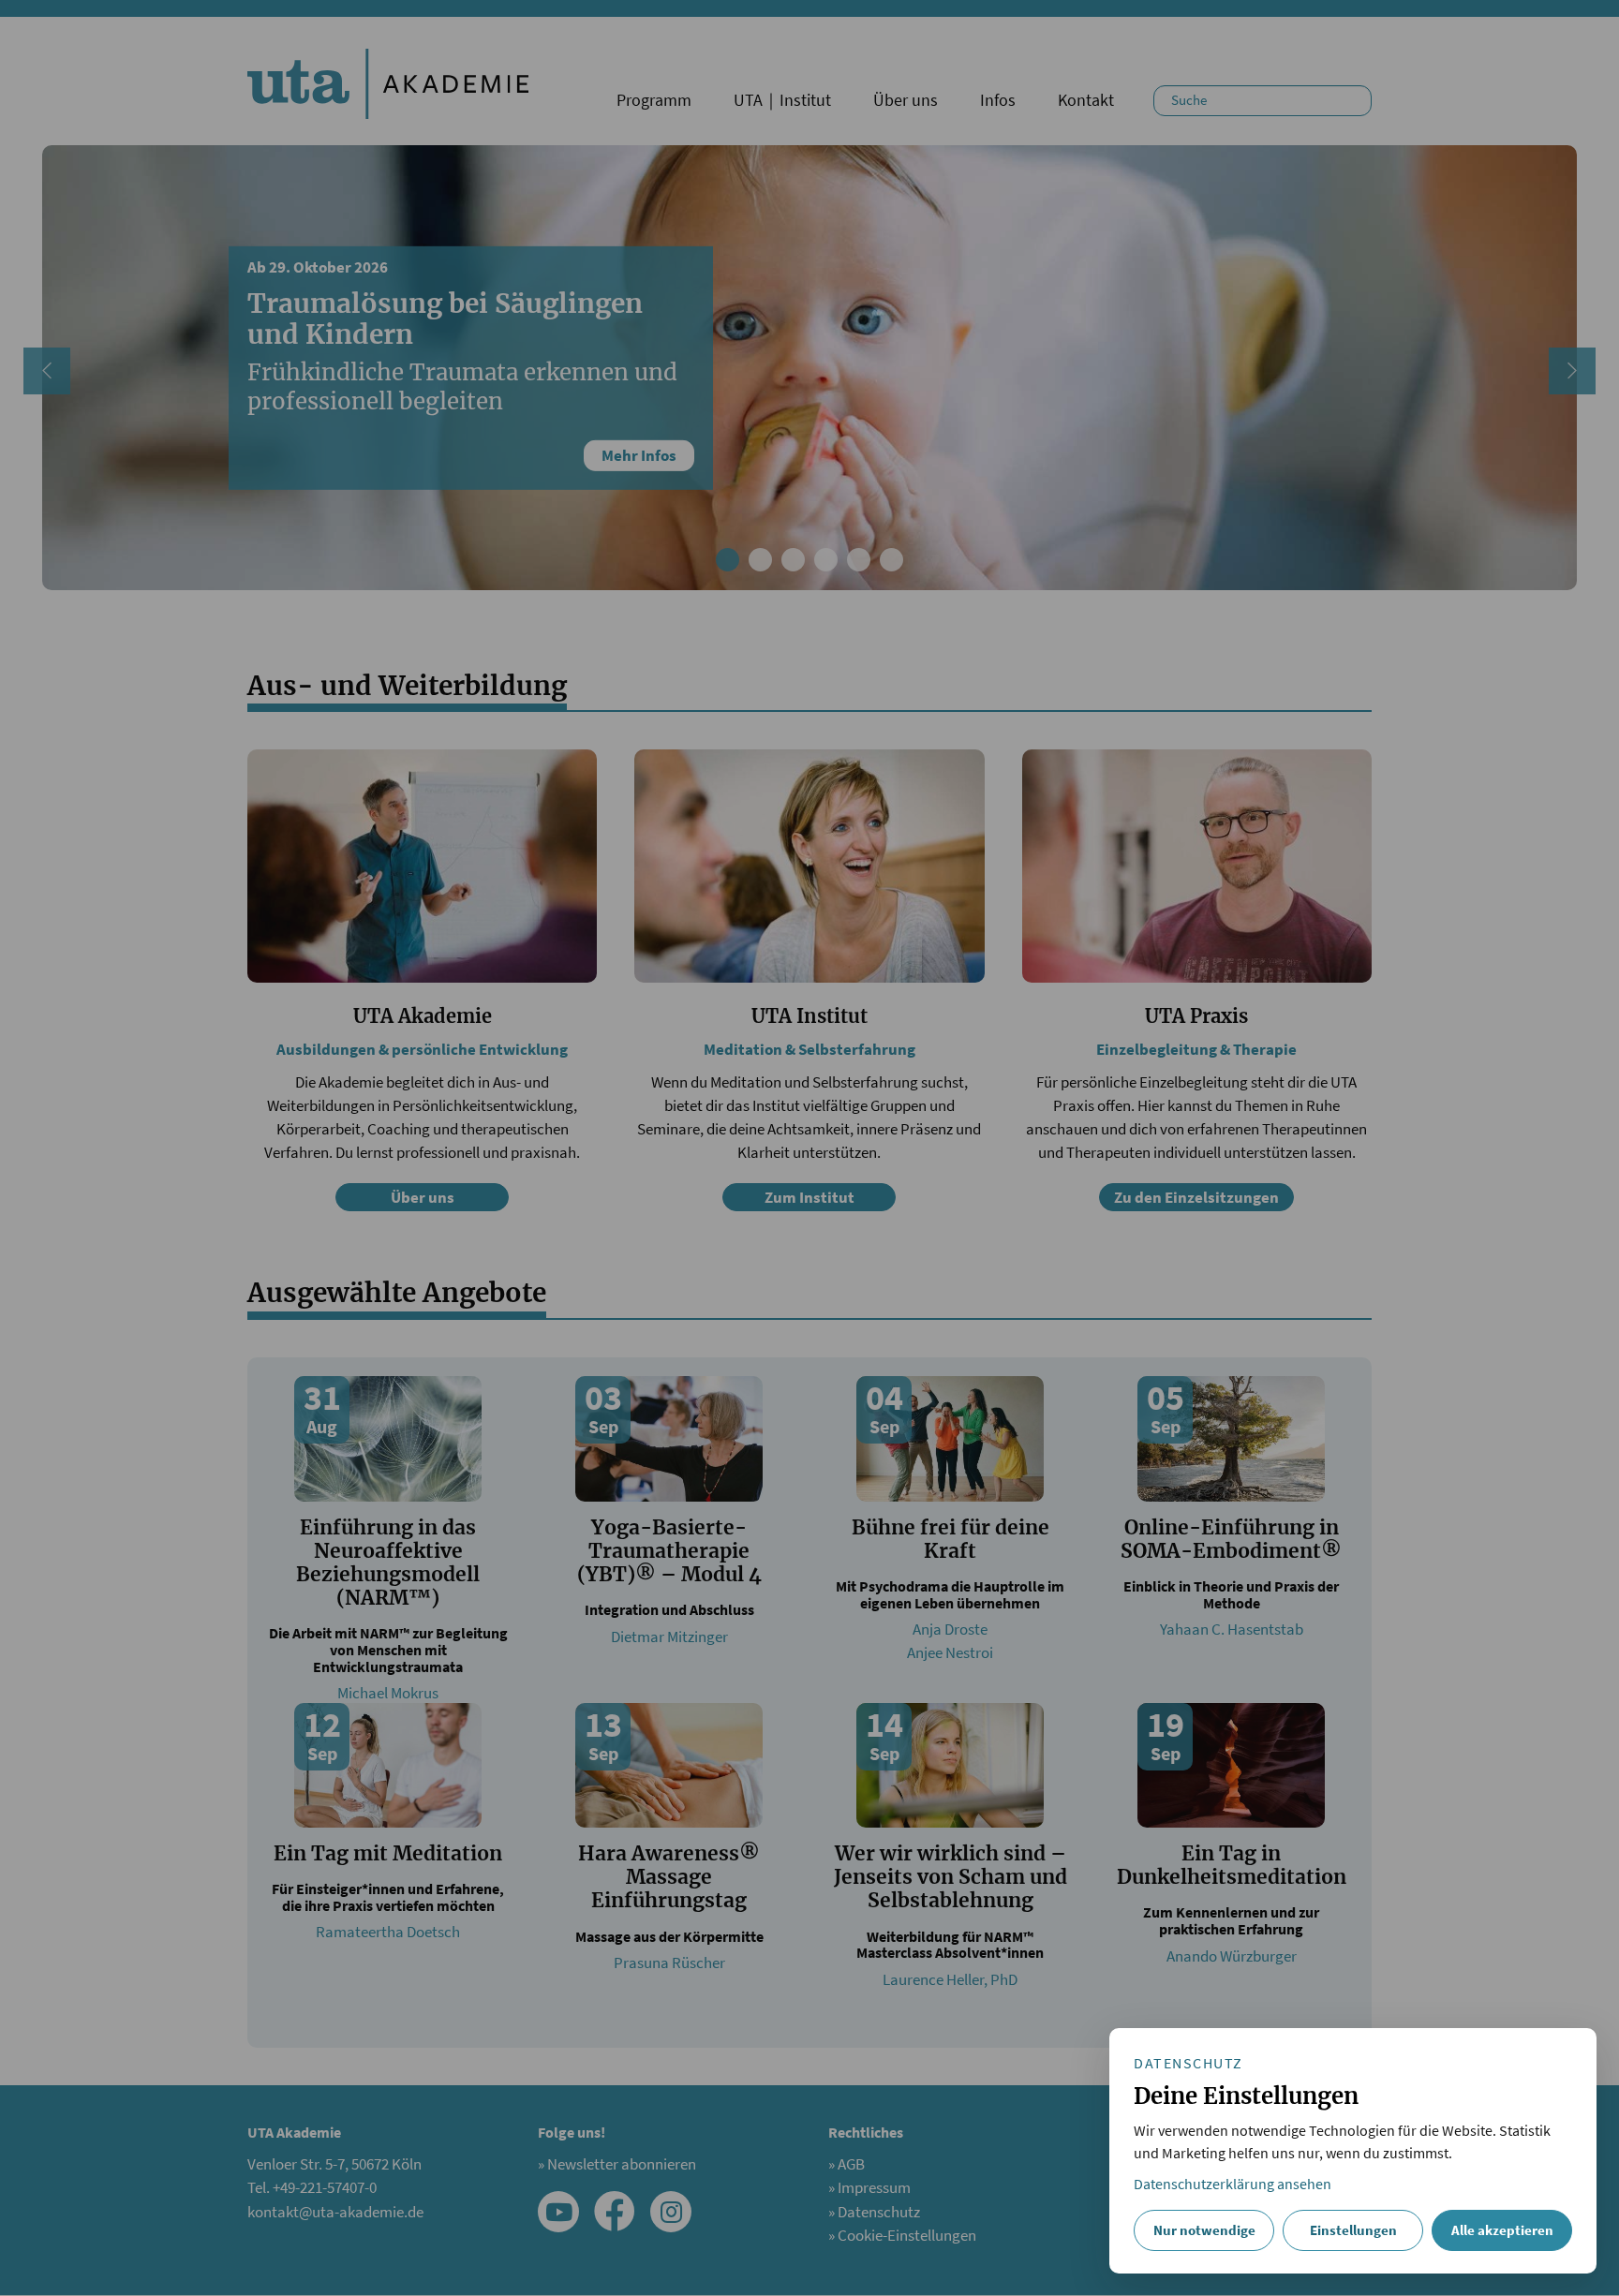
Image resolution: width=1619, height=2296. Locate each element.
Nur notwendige (1204, 2230)
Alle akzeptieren (1502, 2230)
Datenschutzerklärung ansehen (1233, 2184)
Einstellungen (1353, 2230)
